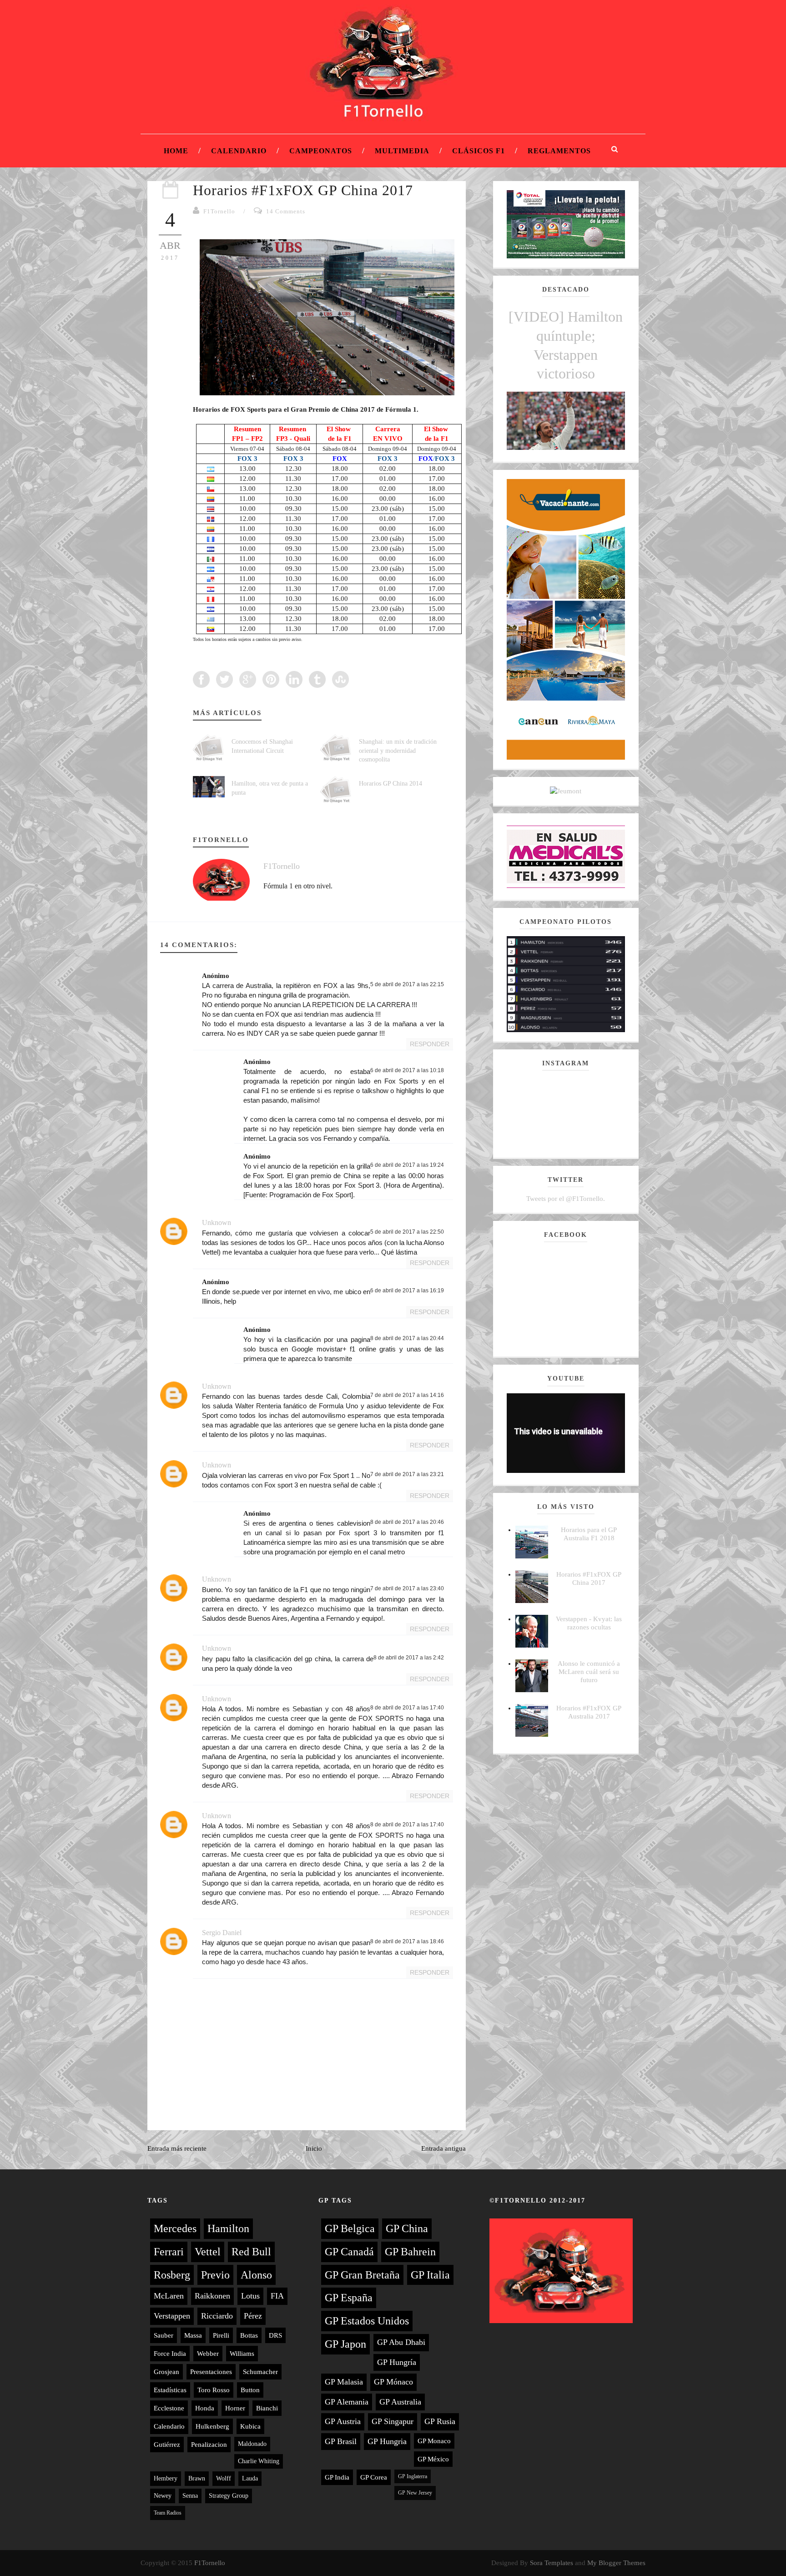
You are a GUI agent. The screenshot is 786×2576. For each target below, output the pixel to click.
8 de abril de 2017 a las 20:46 (407, 1522)
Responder (430, 1044)
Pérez (253, 2316)
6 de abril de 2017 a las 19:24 (407, 1165)
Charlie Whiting (259, 2461)
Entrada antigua (443, 2148)
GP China (407, 2228)
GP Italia (430, 2275)
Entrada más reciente (177, 2148)
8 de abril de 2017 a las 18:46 (407, 1941)
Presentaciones (211, 2372)
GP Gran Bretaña (362, 2275)
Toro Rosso (214, 2390)
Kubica (250, 2426)
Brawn (197, 2478)
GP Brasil (341, 2441)
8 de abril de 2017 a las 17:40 (407, 1708)
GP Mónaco (393, 2382)
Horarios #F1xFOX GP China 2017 (303, 190)
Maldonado (252, 2444)
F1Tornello (219, 211)
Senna (190, 2496)
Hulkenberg (212, 2426)
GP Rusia (440, 2421)
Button (250, 2390)
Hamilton (228, 2228)
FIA (277, 2296)
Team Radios (168, 2513)
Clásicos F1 (479, 151)
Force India (170, 2354)
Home (176, 151)
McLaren (169, 2296)
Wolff (224, 2478)
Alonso (256, 2275)
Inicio (314, 2148)
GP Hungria (387, 2441)
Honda (205, 2408)
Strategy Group (229, 2496)
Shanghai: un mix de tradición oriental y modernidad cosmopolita (398, 751)
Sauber (164, 2335)
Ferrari (169, 2252)
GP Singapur (393, 2421)
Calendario (239, 151)
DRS (275, 2335)
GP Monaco (434, 2441)
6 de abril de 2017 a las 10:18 (407, 1070)
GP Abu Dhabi (401, 2342)
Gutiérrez (167, 2445)
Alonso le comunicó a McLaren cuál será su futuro (589, 1672)
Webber (208, 2354)
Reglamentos (559, 151)
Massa (193, 2335)
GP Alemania (347, 2402)
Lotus (250, 2296)
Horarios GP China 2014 (390, 784)
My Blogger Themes (616, 2563)
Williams (242, 2354)
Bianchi (267, 2408)
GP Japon (345, 2344)
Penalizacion (209, 2445)
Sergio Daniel (222, 1933)
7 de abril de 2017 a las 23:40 (407, 1588)
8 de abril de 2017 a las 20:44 (407, 1338)
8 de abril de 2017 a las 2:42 (409, 1658)
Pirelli (221, 2335)
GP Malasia (344, 2382)
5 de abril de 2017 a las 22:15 (407, 984)
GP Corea (374, 2477)
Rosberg (172, 2275)
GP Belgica (350, 2228)
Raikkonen (212, 2296)
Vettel (208, 2252)
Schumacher (260, 2372)
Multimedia (402, 151)
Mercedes (175, 2228)
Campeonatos (321, 151)
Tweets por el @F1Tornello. (566, 1199)
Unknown (217, 1222)
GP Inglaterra (413, 2476)
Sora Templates (552, 2563)
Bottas (249, 2335)
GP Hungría (397, 2362)
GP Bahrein (410, 2252)
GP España (349, 2298)
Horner (235, 2408)
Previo (215, 2275)
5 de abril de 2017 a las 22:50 (407, 1232)
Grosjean (166, 2372)
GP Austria (343, 2421)
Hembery (166, 2478)
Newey (163, 2496)
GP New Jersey (415, 2493)
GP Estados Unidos (367, 2321)
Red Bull (251, 2252)
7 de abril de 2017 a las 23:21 (407, 1474)
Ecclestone (169, 2408)
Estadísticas (170, 2390)
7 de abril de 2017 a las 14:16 (407, 1395)
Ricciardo (217, 2316)
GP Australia (400, 2402)
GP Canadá (349, 2252)
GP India (337, 2477)
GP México (433, 2459)
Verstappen (172, 2316)
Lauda (250, 2478)
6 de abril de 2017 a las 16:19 (407, 1291)
